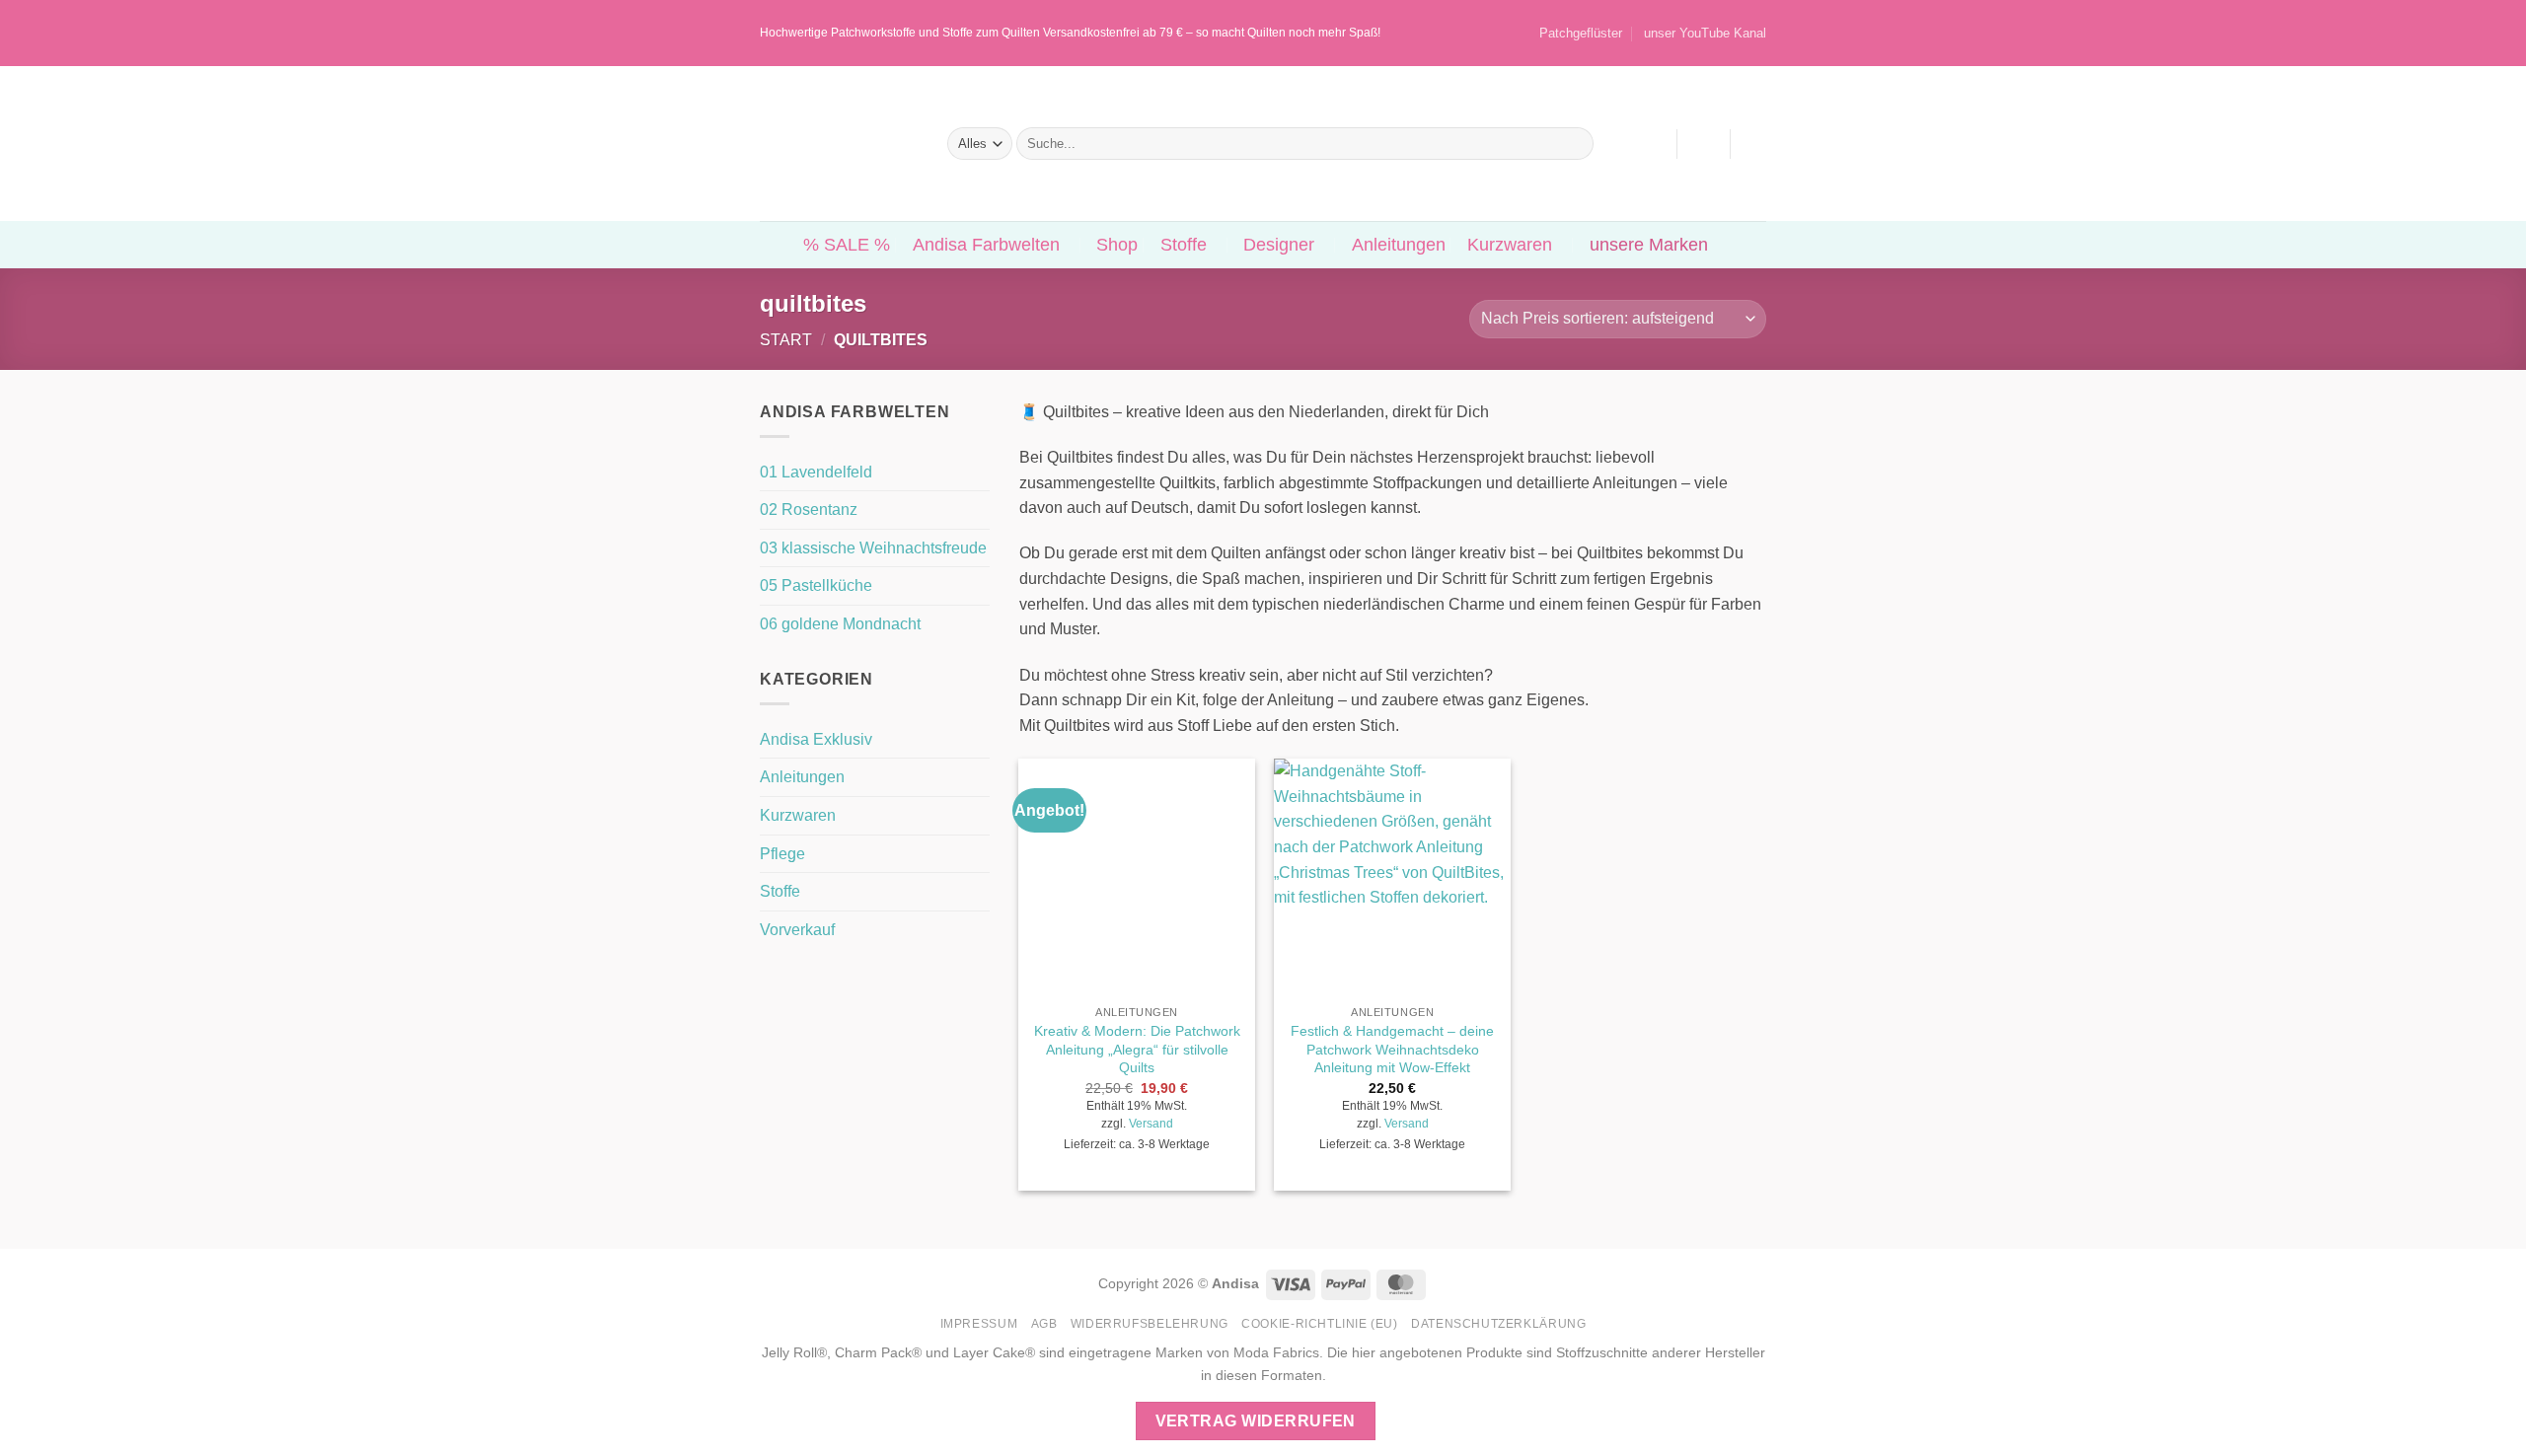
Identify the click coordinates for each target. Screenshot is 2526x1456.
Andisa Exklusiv (816, 739)
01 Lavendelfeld (816, 472)
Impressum (979, 1324)
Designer (1279, 245)
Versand (1151, 1124)
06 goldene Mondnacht (840, 624)
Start (786, 340)
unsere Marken (1649, 245)
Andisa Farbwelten (986, 245)
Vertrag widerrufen (1256, 1421)
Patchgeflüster (1581, 33)
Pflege (782, 854)
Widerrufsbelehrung (1150, 1324)
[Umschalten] (978, 739)
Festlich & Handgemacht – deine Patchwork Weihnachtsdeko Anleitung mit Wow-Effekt (1392, 1049)
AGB (1044, 1324)
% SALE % (847, 245)
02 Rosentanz (809, 510)
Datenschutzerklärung (1498, 1324)
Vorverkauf (797, 930)
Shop (1117, 245)
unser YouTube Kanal (1705, 33)
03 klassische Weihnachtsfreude (873, 548)
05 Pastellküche (816, 585)
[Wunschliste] (1652, 144)
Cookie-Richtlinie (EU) (1319, 1324)
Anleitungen (1399, 245)
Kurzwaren (1510, 245)
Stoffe (1184, 245)
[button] (1703, 144)
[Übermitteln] (1574, 144)
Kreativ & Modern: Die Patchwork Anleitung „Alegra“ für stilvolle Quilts (1137, 1049)
